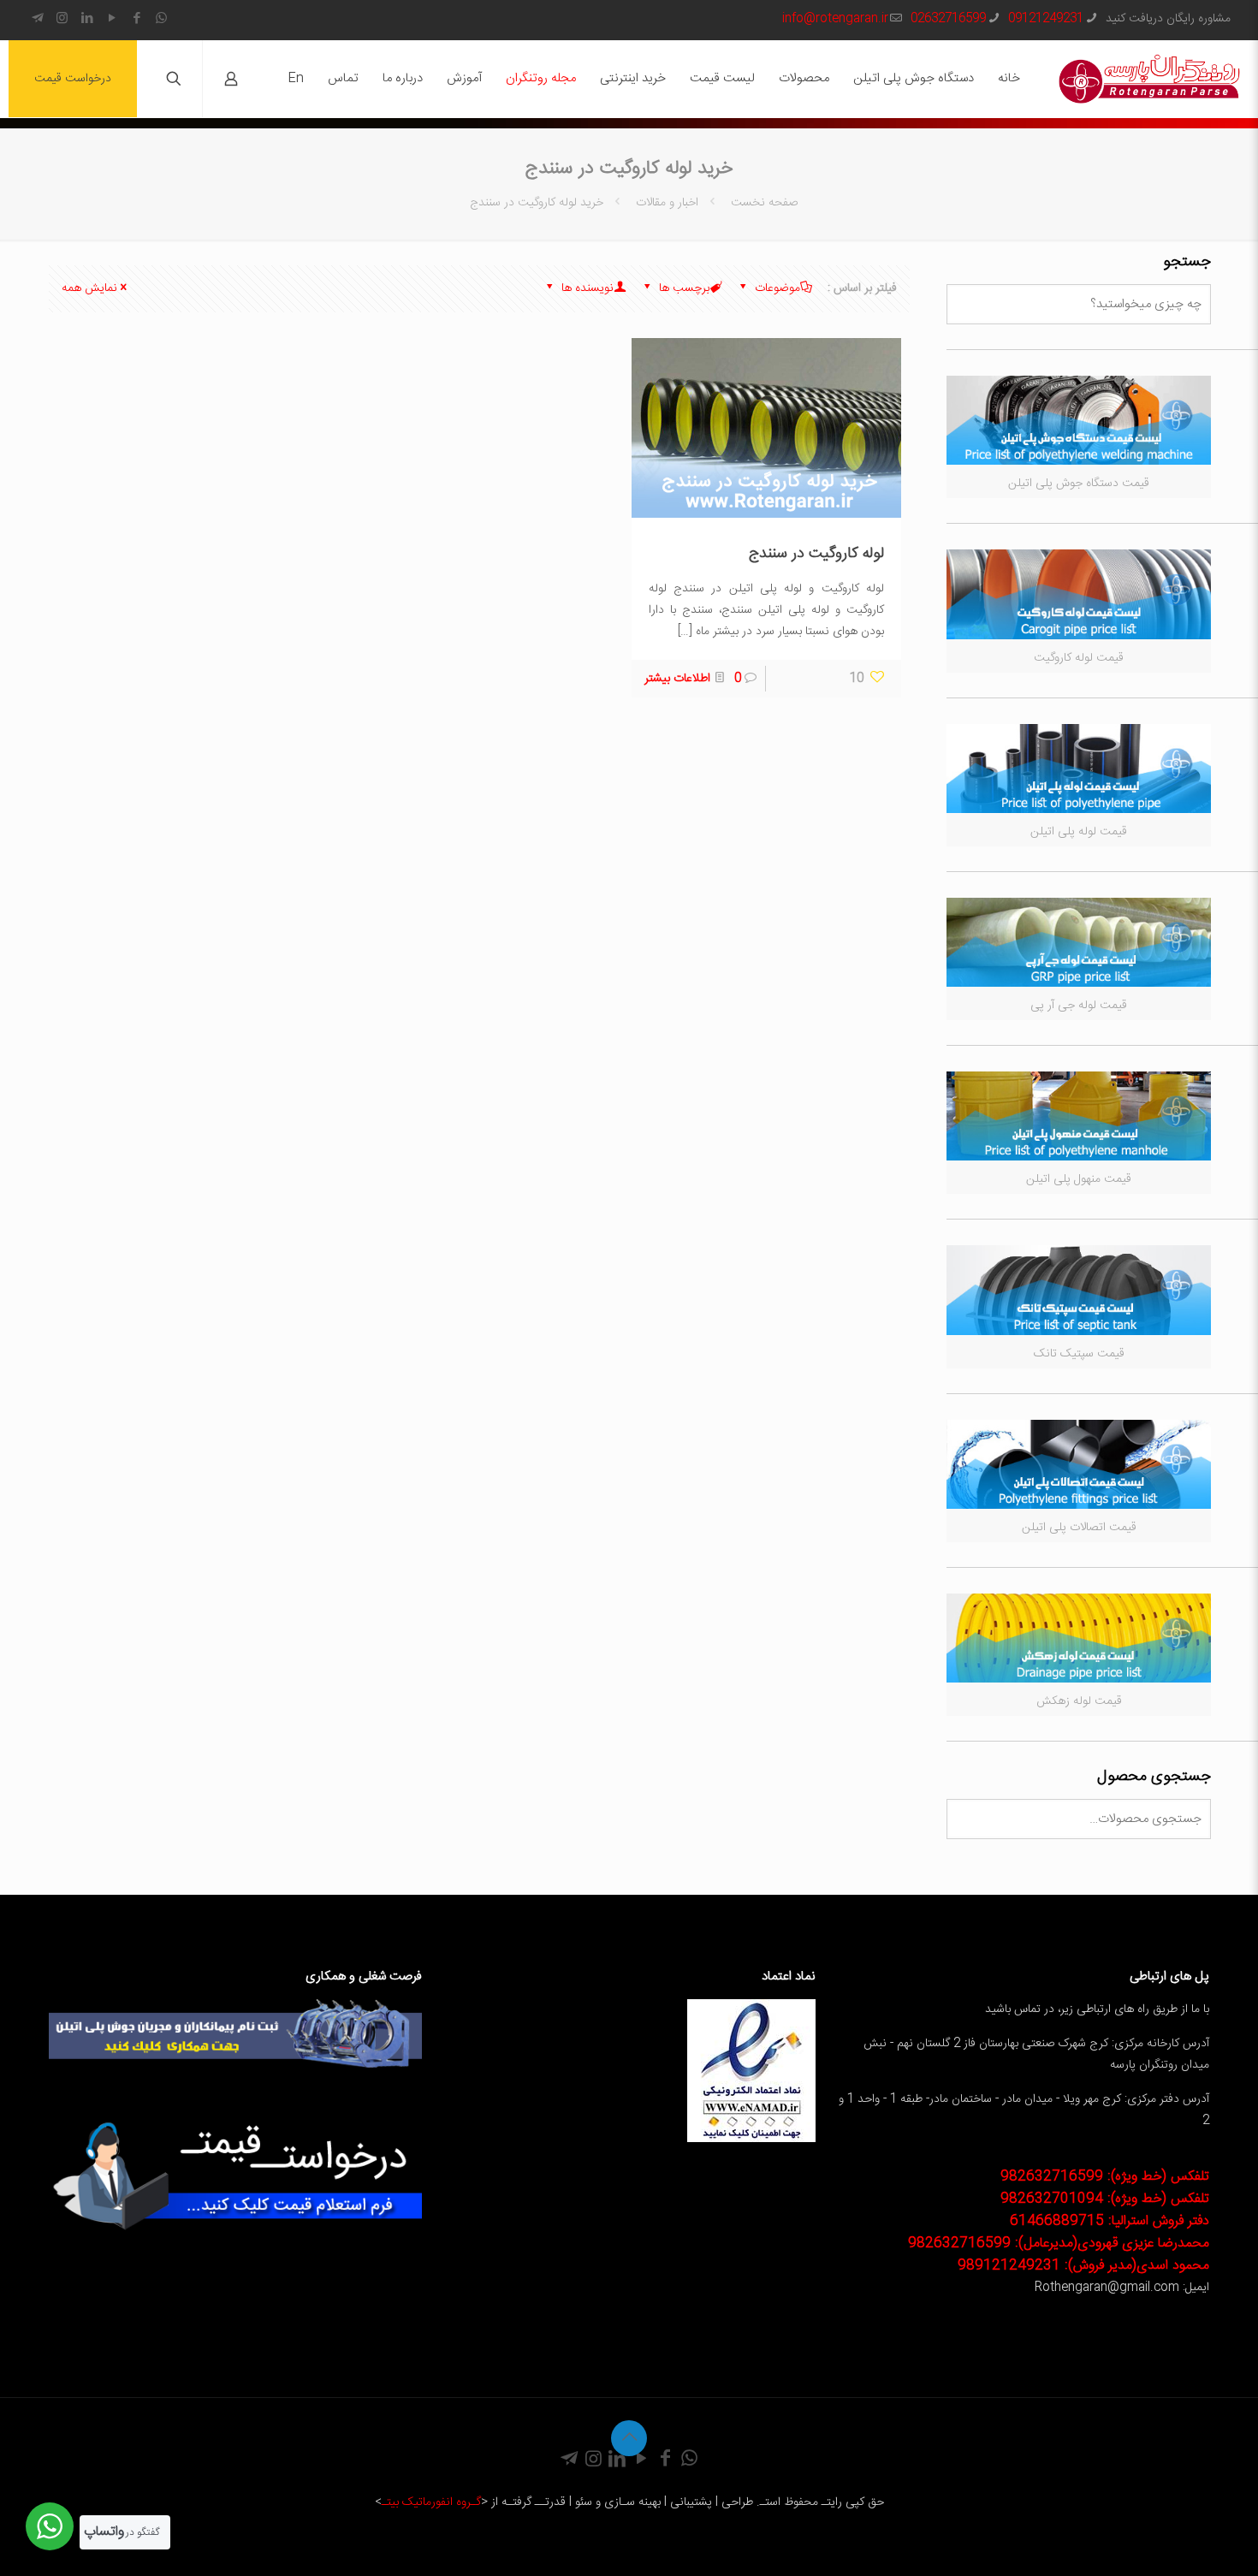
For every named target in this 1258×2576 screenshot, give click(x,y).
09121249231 (1046, 19)
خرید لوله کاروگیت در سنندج (537, 203)
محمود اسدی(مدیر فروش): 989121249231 (1083, 2266)
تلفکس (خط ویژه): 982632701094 (1105, 2199)
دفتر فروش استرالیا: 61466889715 (1110, 2221)
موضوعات (776, 288)
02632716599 (948, 19)
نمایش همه (89, 288)
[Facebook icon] (136, 19)
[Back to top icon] (629, 2438)
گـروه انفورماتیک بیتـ (431, 2502)
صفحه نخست (763, 203)
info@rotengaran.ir (835, 19)
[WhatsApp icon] (161, 19)
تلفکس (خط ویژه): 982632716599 (1105, 2177)
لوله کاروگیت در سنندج (816, 554)
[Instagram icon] (62, 19)
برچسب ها (682, 288)
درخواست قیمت (73, 79)
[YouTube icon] (112, 19)
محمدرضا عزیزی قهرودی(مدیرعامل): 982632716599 (1059, 2244)
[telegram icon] (37, 19)
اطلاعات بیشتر (677, 679)
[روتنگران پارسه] (1149, 79)
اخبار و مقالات (667, 203)
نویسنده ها (586, 288)
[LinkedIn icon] (87, 19)
